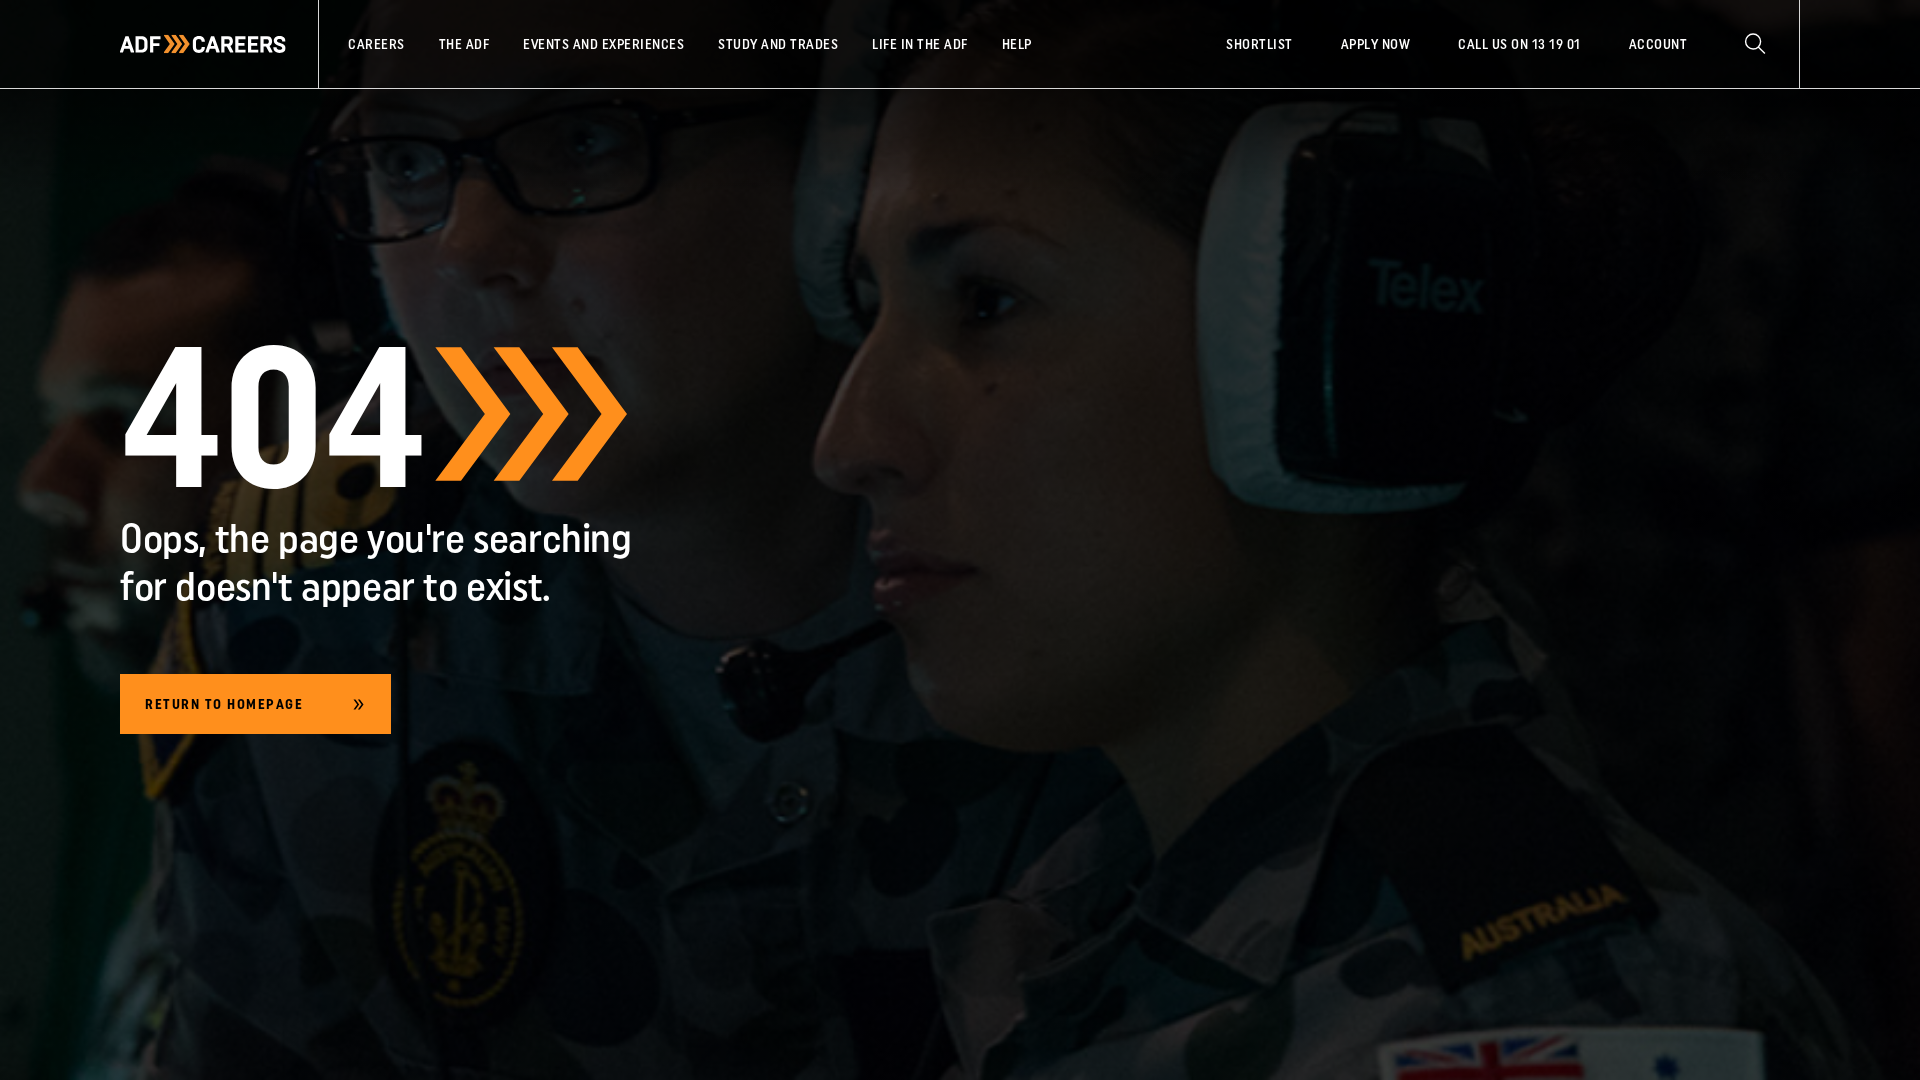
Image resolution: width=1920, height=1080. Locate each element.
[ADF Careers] (203, 44)
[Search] (1755, 44)
